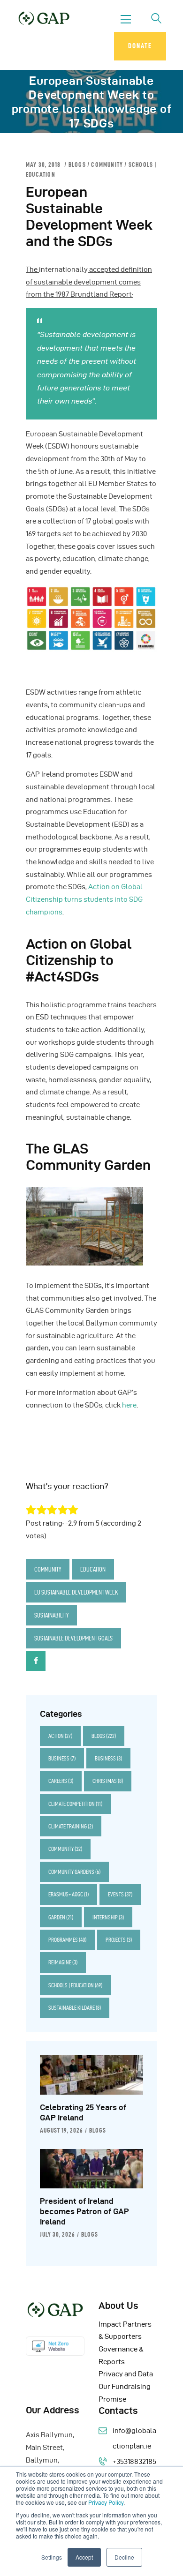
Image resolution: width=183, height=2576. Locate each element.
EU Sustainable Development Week (76, 1592)
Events (120, 1894)
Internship (108, 1917)
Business (62, 1758)
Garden (61, 1917)
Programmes (67, 1940)
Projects (119, 1940)
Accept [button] (84, 2557)
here (129, 1405)
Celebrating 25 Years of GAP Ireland (83, 2112)
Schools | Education (75, 1985)
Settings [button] (52, 2557)
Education (93, 1569)
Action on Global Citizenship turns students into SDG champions (84, 899)
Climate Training (71, 1826)
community (107, 165)
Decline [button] (124, 2557)
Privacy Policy (106, 2502)
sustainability (51, 1615)
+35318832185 (134, 2462)
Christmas (108, 1781)
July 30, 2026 (57, 2234)
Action (60, 1736)
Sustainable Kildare (75, 2008)
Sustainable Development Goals (73, 1638)
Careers (61, 1781)
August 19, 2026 (61, 2130)
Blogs (77, 165)
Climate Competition (75, 1804)
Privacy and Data (126, 2374)
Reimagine (63, 1962)
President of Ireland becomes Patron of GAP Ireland (84, 2211)
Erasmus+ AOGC (69, 1894)
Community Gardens (74, 1872)
